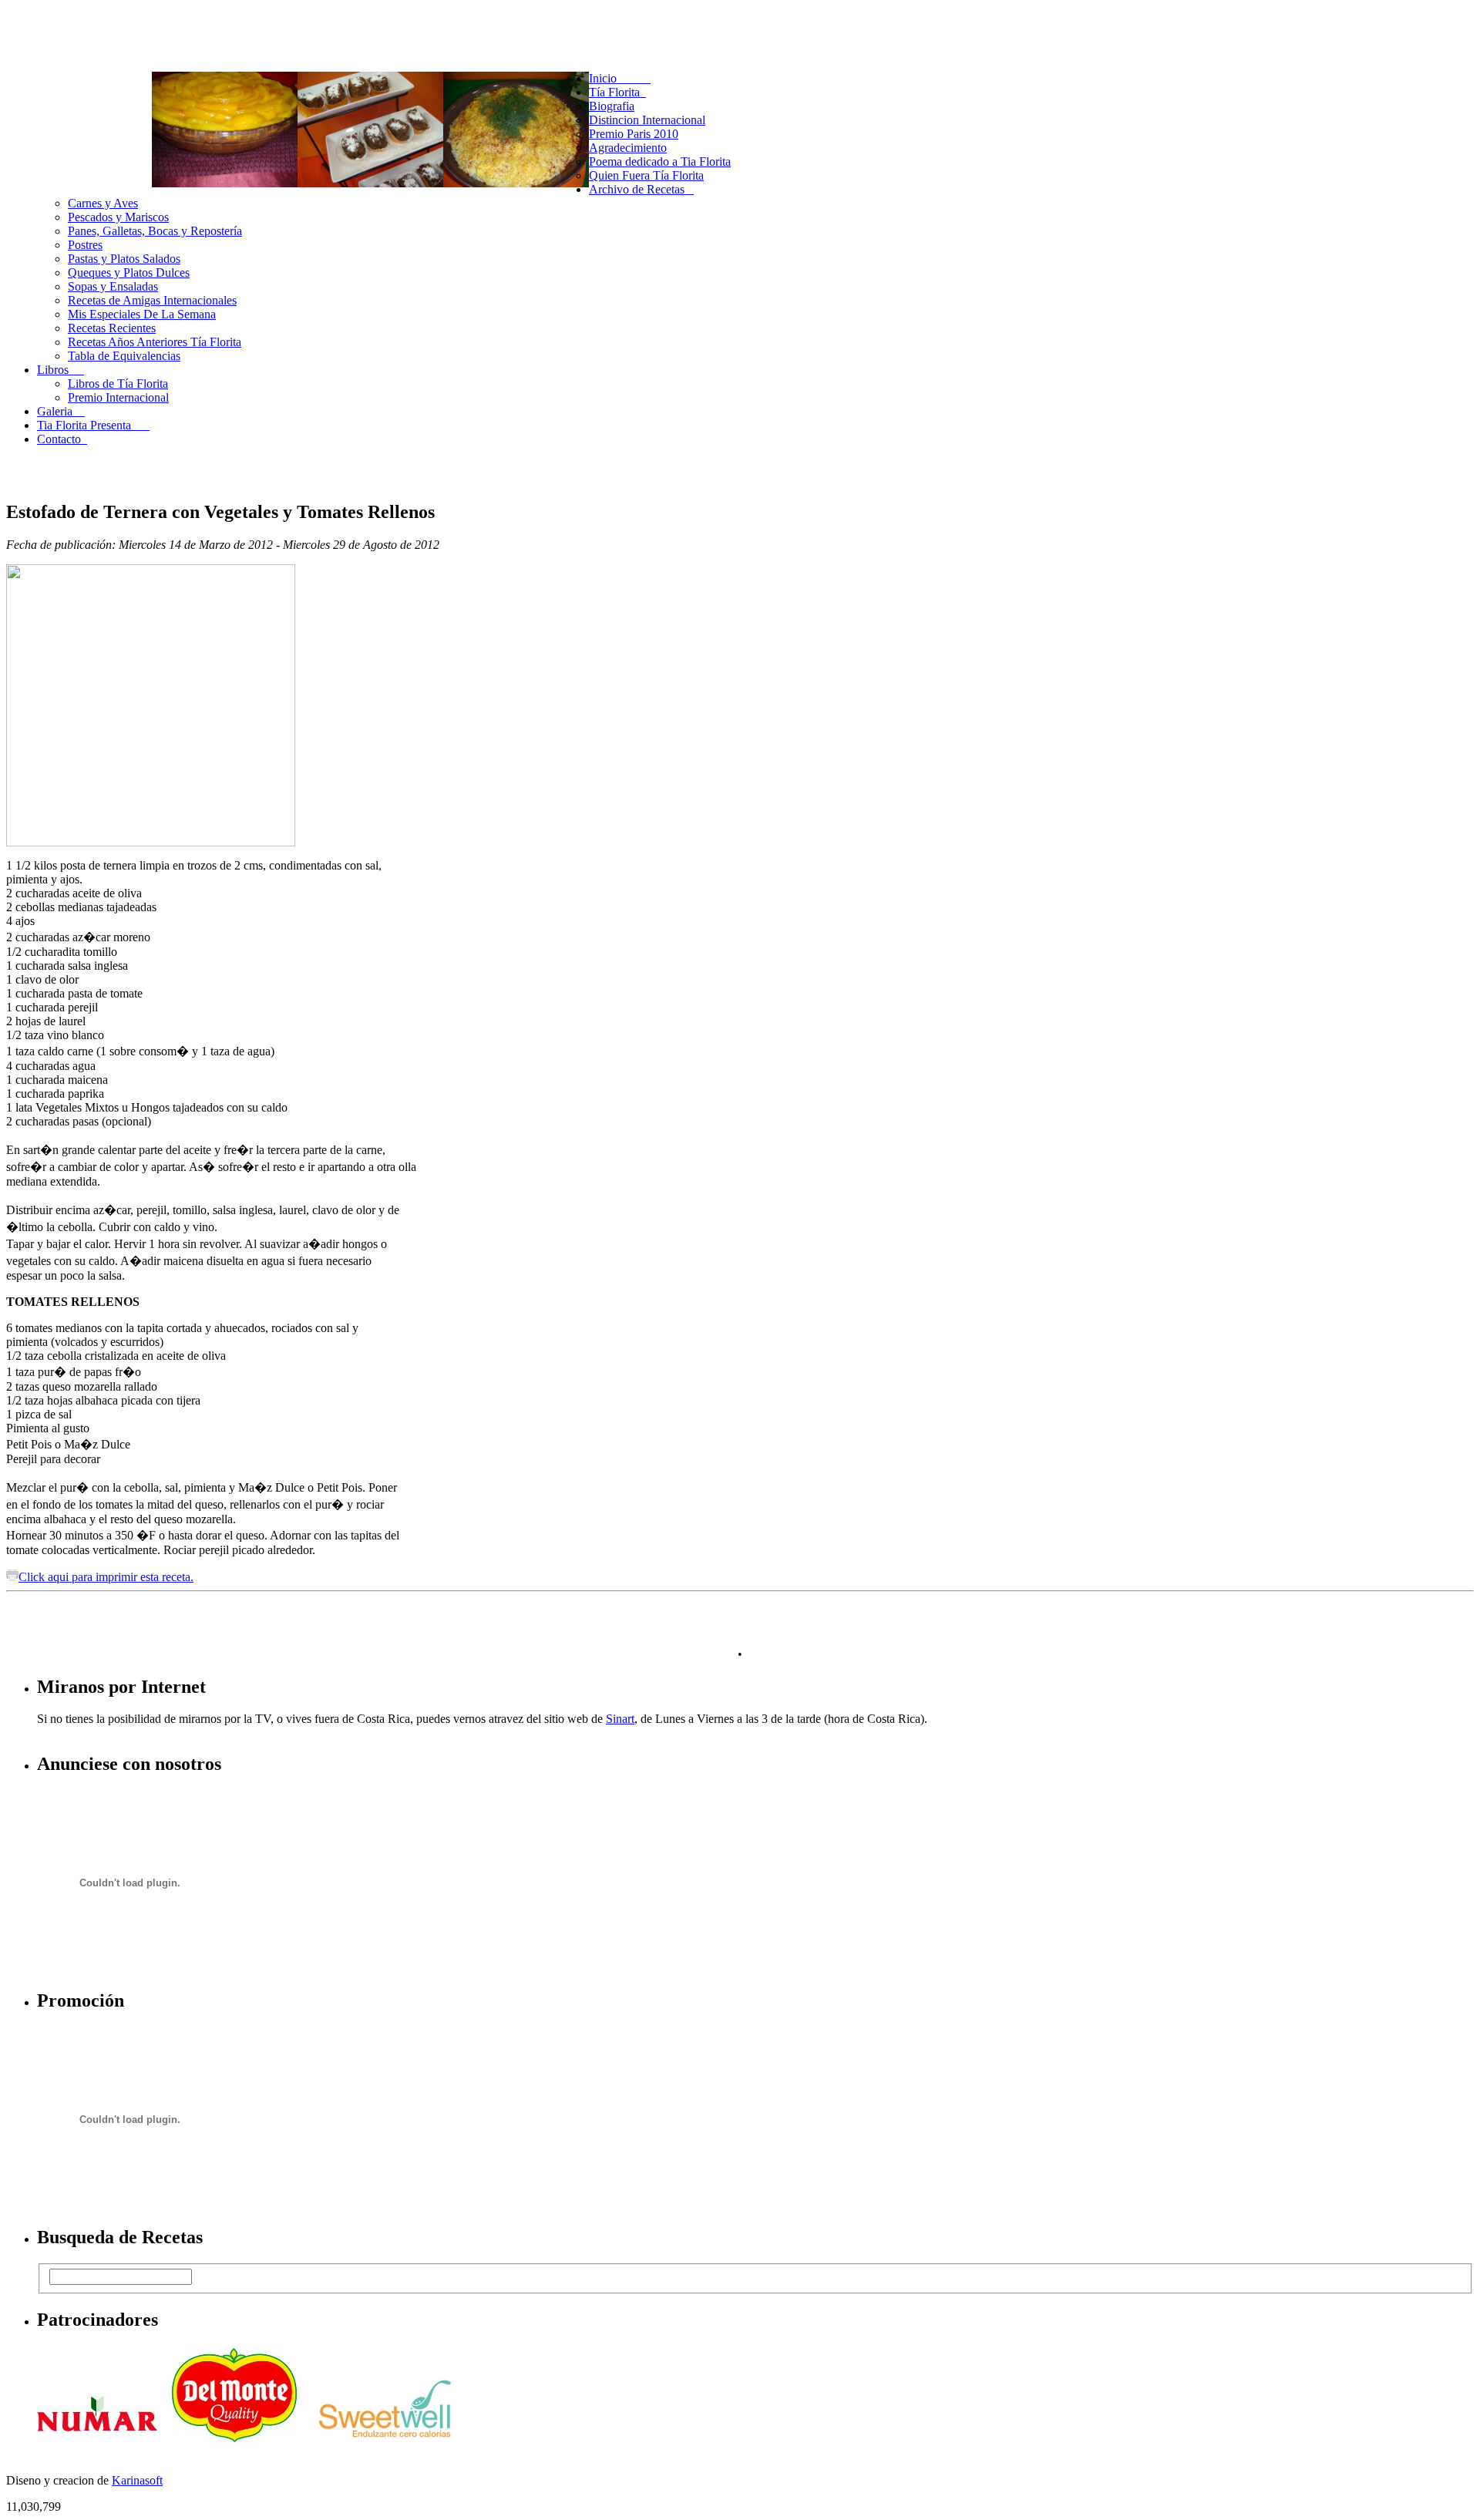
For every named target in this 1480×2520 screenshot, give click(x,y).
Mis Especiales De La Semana (142, 314)
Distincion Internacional (647, 120)
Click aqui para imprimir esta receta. (106, 1577)
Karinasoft (137, 2480)
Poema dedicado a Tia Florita (660, 161)
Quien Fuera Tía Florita (646, 175)
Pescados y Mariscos (118, 217)
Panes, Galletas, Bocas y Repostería (155, 231)
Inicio (620, 78)
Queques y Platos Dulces (129, 273)
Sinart (620, 1719)
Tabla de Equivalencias (124, 356)
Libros (61, 370)
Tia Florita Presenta (93, 425)
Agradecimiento (628, 148)
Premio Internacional (118, 397)
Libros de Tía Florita (118, 384)
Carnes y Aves (103, 203)
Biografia (612, 106)
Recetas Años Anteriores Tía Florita (155, 342)
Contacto (62, 439)
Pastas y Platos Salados (124, 259)
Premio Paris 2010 (634, 134)
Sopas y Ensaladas (113, 286)
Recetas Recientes (112, 328)
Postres (85, 245)
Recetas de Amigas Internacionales (152, 300)
